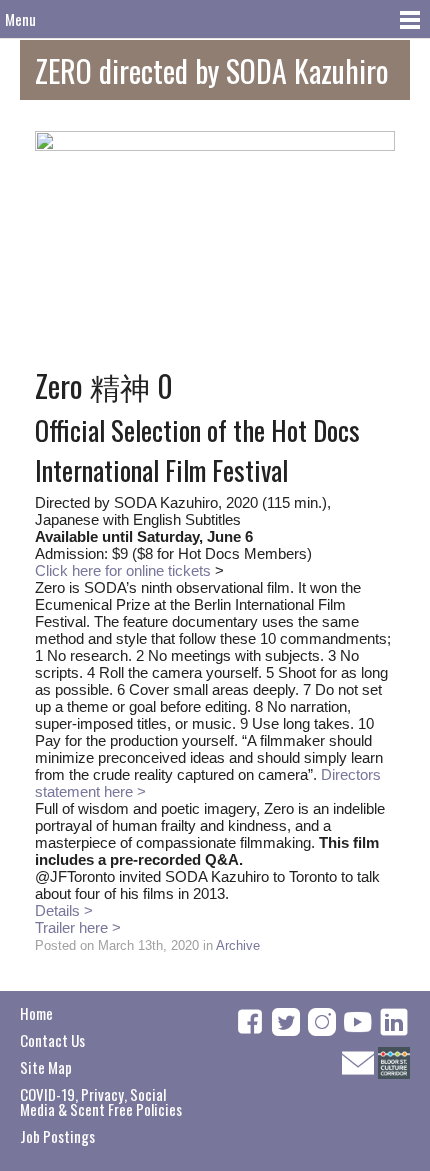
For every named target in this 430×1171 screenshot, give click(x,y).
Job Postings (57, 1136)
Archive (238, 945)
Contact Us (52, 1040)
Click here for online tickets (123, 570)
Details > (64, 910)
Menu (20, 19)
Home (36, 1013)
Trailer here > (78, 927)
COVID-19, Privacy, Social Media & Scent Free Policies (101, 1101)
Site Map (46, 1067)
